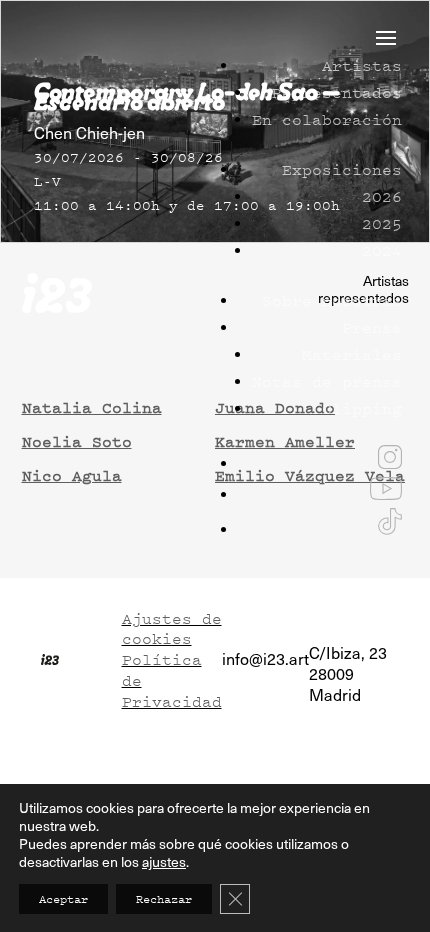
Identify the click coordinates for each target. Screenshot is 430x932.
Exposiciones (342, 169)
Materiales (352, 354)
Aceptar (63, 898)
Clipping (362, 408)
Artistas (362, 65)
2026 (382, 196)
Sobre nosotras (332, 300)
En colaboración (327, 119)
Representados (337, 92)
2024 (382, 250)
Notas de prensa (327, 381)
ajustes (164, 862)
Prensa (372, 327)
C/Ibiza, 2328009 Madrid (348, 673)
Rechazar (164, 898)
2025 (382, 223)
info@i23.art (265, 658)
